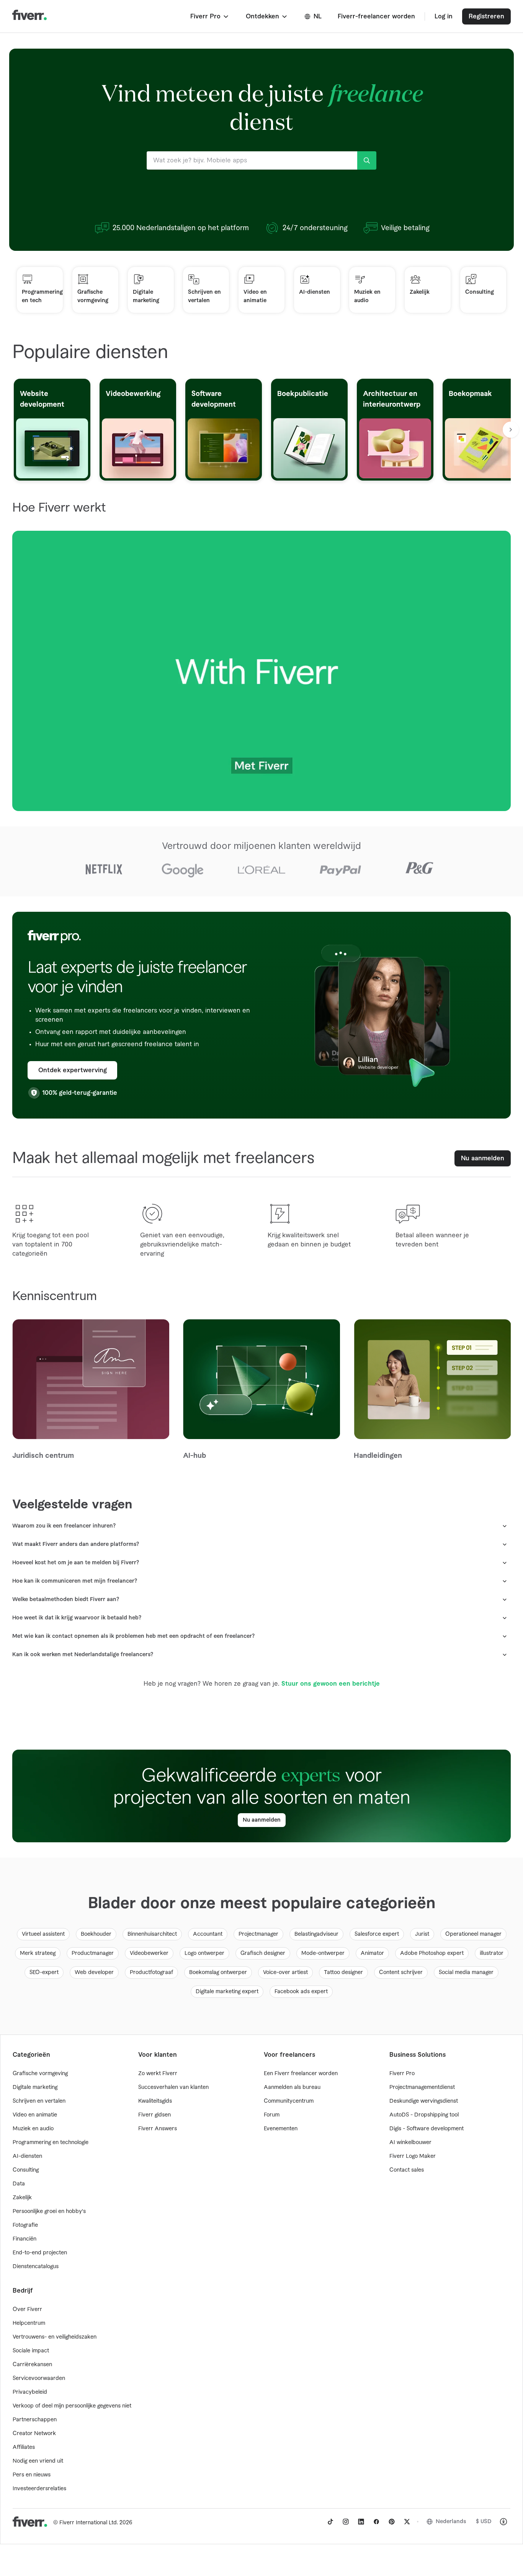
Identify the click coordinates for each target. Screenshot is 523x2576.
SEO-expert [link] (44, 1972)
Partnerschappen (35, 2420)
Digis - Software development (427, 2129)
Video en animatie (35, 2115)
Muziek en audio (33, 2129)
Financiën (25, 2239)
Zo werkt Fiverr (158, 2074)
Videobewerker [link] (149, 1953)
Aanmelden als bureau (292, 2087)
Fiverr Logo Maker (413, 2156)
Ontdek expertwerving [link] (73, 1070)
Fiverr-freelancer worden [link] (376, 16)
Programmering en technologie (51, 2143)
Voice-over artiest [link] (285, 1972)
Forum (272, 2115)
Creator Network (34, 2434)
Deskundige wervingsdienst (424, 2101)
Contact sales (407, 2170)
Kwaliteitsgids (155, 2101)
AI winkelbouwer (410, 2143)
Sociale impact (31, 2351)
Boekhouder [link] (96, 1934)
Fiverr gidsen (154, 2115)
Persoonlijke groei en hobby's (49, 2211)
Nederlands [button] (451, 2522)
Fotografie (25, 2225)
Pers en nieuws (32, 2475)
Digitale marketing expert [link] (227, 1992)
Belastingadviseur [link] (316, 1934)
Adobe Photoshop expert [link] (432, 1953)
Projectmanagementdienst (422, 2087)
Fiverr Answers (158, 2129)
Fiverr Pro (402, 2074)
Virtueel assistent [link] (43, 1934)
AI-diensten (27, 2156)
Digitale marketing (35, 2087)
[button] (210, 16)
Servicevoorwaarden (39, 2378)
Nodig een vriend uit (38, 2461)
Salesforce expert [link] (377, 1934)
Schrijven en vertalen (39, 2101)
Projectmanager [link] (258, 1934)
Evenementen (281, 2129)
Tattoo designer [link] (343, 1972)
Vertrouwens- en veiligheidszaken (55, 2337)
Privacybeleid (30, 2392)
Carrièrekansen (32, 2365)
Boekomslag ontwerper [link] (218, 1972)
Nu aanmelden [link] (483, 1158)
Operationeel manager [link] (473, 1934)
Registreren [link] (486, 16)
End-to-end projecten (40, 2253)
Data (19, 2184)
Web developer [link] (94, 1972)
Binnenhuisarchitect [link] (152, 1934)
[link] (330, 2522)
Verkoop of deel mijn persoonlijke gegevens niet (72, 2406)
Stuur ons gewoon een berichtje (331, 1684)
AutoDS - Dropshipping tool (424, 2115)
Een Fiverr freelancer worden (301, 2074)
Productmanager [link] (93, 1953)
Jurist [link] (422, 1934)
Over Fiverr (27, 2309)
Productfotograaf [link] (151, 1972)
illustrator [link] (492, 1953)
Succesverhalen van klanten (173, 2087)
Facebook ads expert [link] (301, 1992)
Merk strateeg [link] (38, 1953)
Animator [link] (372, 1953)
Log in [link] (444, 16)
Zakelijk (22, 2198)
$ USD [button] (484, 2522)
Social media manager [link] (466, 1972)
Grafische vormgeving (40, 2074)
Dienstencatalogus (36, 2267)
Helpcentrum (29, 2323)
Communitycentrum (289, 2101)
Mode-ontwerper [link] (323, 1953)
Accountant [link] (208, 1934)
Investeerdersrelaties (39, 2489)
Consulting (26, 2170)
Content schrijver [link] (401, 1972)
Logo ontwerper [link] (204, 1953)
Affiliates (24, 2447)
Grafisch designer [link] (263, 1953)
